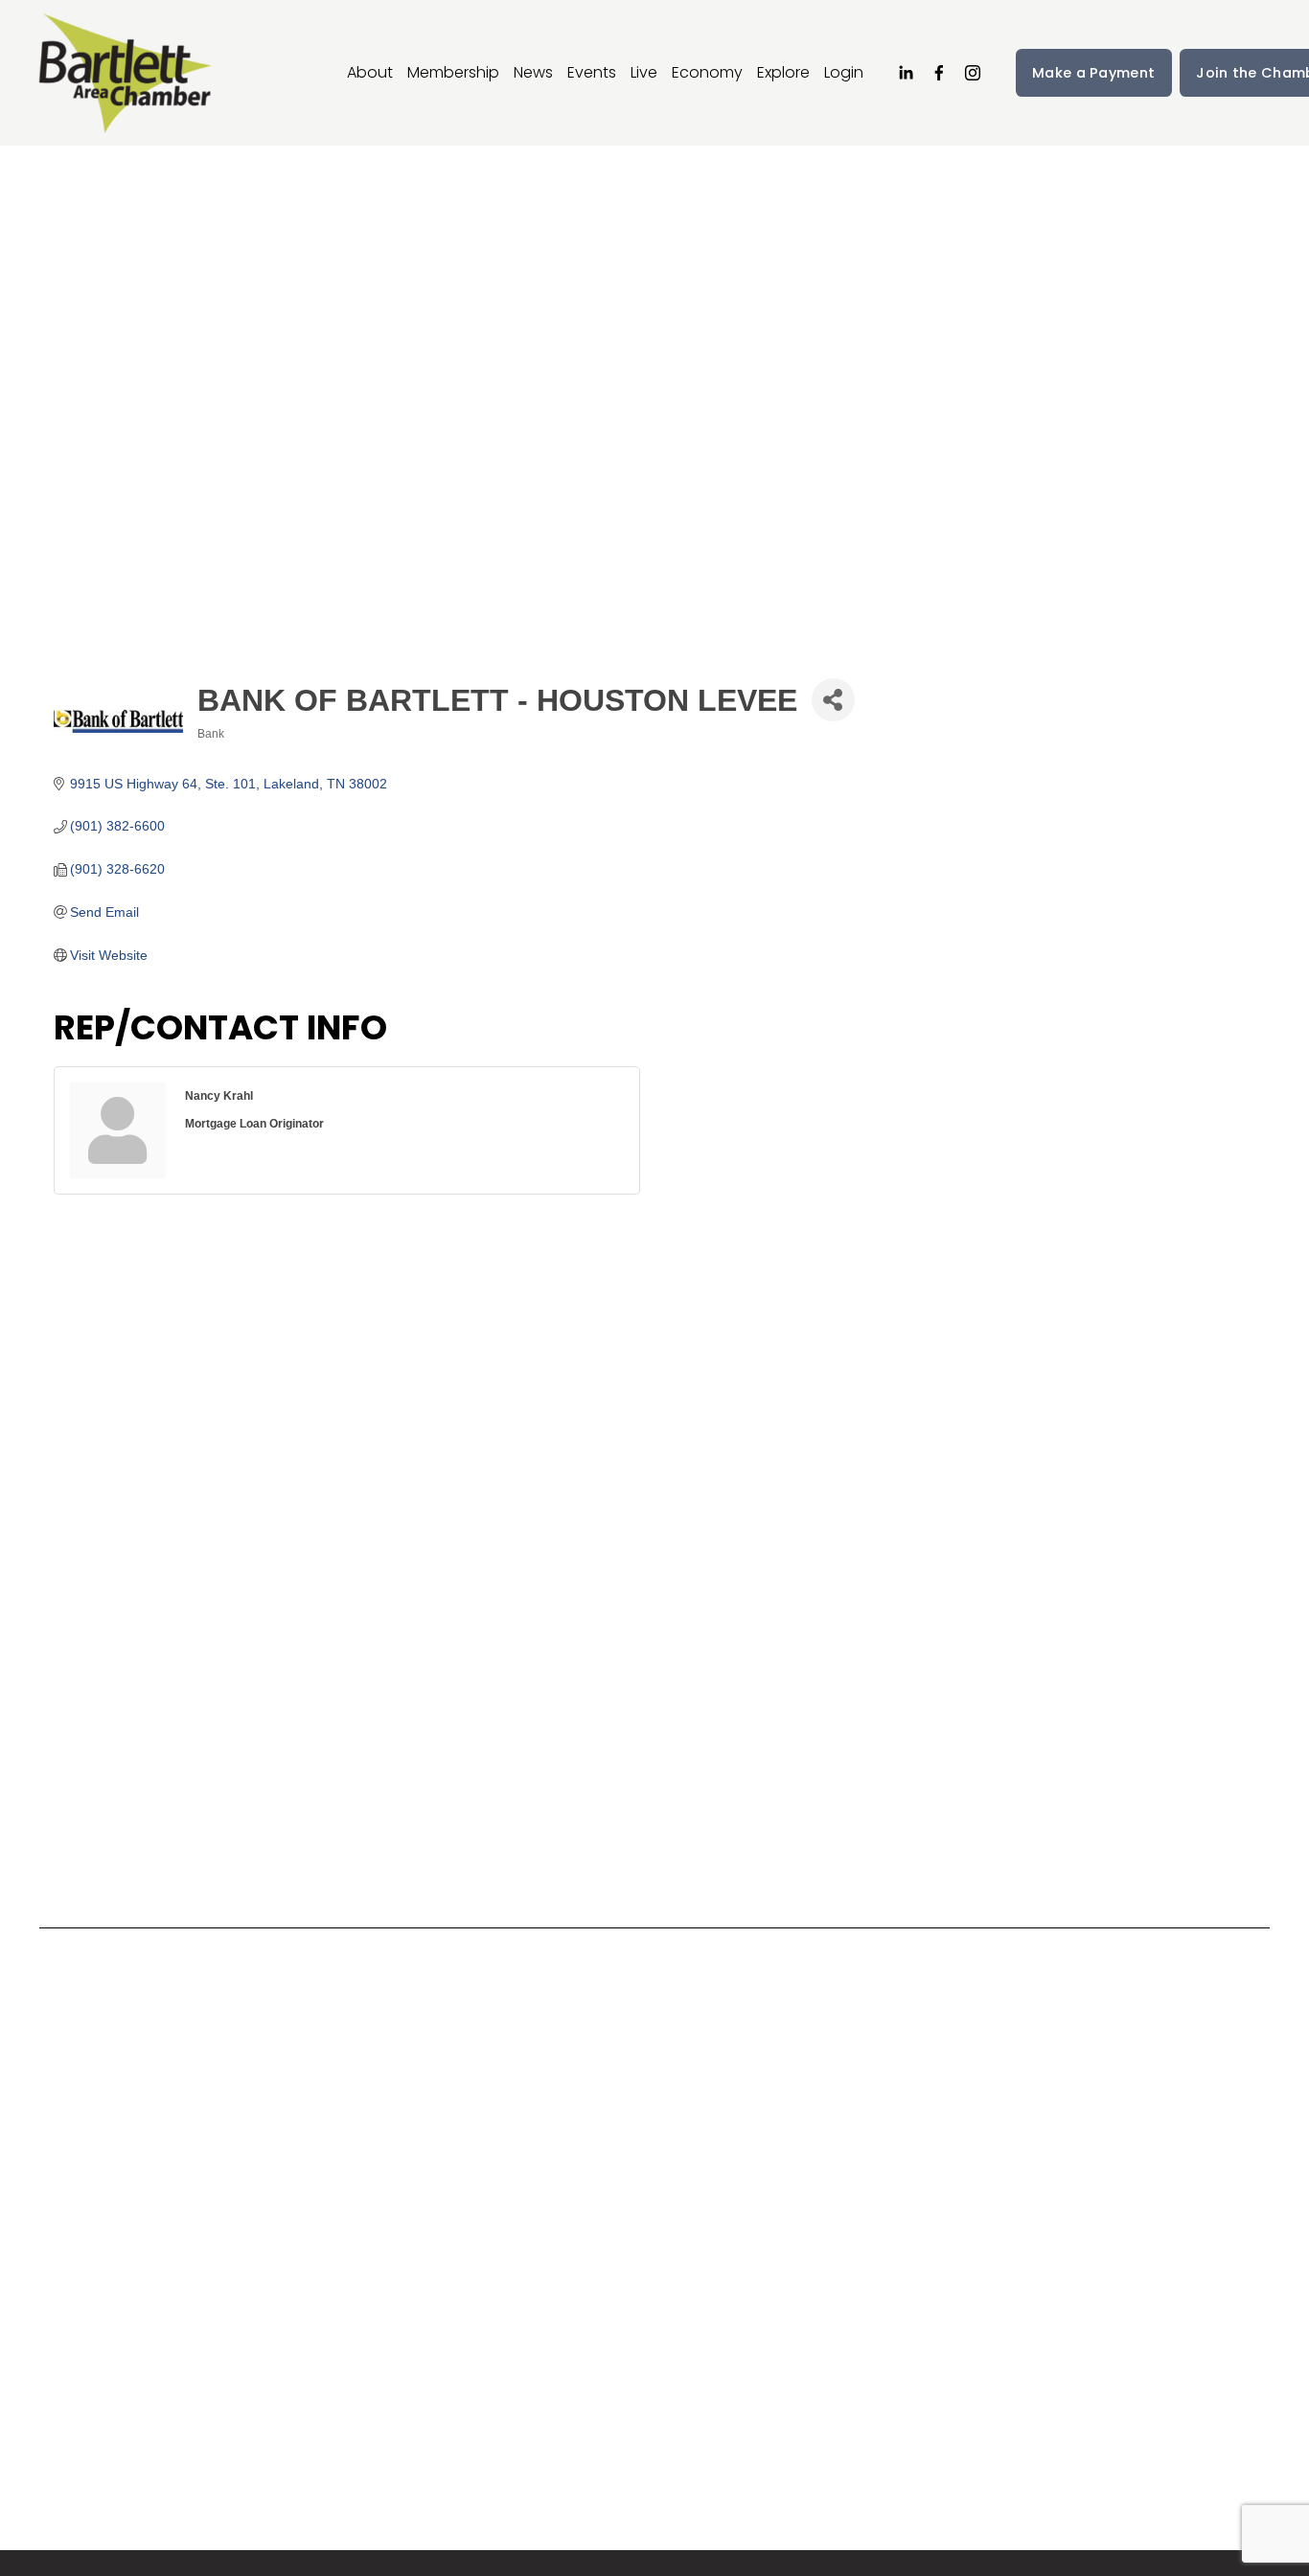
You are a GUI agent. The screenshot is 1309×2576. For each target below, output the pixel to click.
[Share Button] (833, 700)
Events (592, 72)
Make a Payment (1093, 73)
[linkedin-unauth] (906, 73)
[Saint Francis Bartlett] (193, 2228)
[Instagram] (973, 73)
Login (844, 72)
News (533, 72)
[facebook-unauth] (939, 73)
